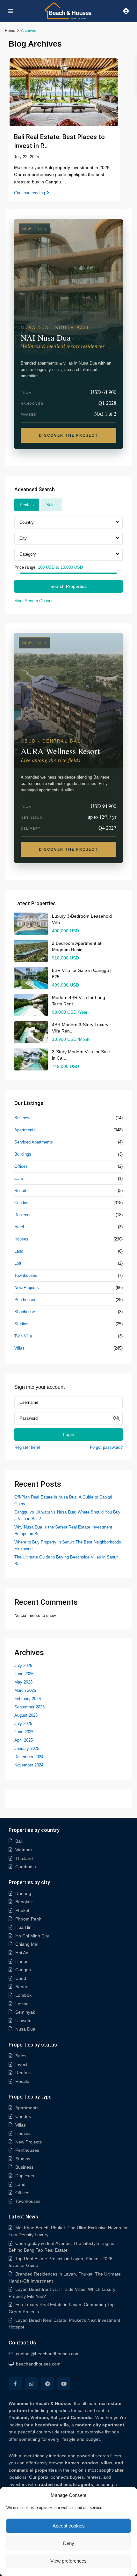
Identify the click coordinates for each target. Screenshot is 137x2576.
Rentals (23, 2073)
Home (10, 31)
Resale (22, 2081)
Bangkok (24, 1902)
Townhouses (26, 1275)
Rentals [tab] (27, 505)
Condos (21, 1203)
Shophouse (25, 1312)
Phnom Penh (28, 1919)
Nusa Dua (25, 2029)
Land (19, 1251)
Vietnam (24, 1850)
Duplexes (23, 1215)
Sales (21, 2056)
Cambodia (26, 1867)
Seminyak (25, 2012)
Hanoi (21, 1961)
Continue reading (29, 193)
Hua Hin (23, 1927)
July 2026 (23, 1666)
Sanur (21, 1987)
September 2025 (29, 1707)
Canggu (23, 1970)
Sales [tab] (51, 505)
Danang (23, 1893)
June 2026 (24, 1674)
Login (69, 1434)
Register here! (27, 1447)
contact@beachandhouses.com (48, 2354)
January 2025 (27, 1748)
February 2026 (28, 1699)
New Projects (27, 1288)
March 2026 (25, 1690)
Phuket (22, 1910)
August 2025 (26, 1715)
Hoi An (22, 1953)
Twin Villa (23, 1336)
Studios (21, 1324)
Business (23, 1118)
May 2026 (23, 1682)
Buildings (23, 1154)
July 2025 (23, 1724)
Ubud (21, 1978)
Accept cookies (69, 2526)
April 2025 (24, 1740)
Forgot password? (106, 1447)
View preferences (68, 2561)
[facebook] (15, 2384)
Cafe (19, 1178)
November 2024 (29, 1765)
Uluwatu (23, 2021)
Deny (69, 2543)
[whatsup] (31, 2384)
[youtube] (64, 2384)
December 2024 (29, 1757)
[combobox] (68, 522)
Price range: (25, 567)
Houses (21, 1239)
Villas (19, 1348)
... (66, 182)
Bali (19, 1841)
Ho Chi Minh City (32, 1936)
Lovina (22, 2004)
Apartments (25, 1130)
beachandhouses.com (38, 2364)
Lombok (23, 1995)
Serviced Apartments (34, 1142)
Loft (18, 1263)
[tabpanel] (68, 560)
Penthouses (25, 1300)
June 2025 (24, 1732)
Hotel (19, 1227)
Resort (20, 1191)
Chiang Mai (27, 1944)
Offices (21, 1166)
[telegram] (48, 2384)
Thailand (24, 1858)
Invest (21, 2064)
